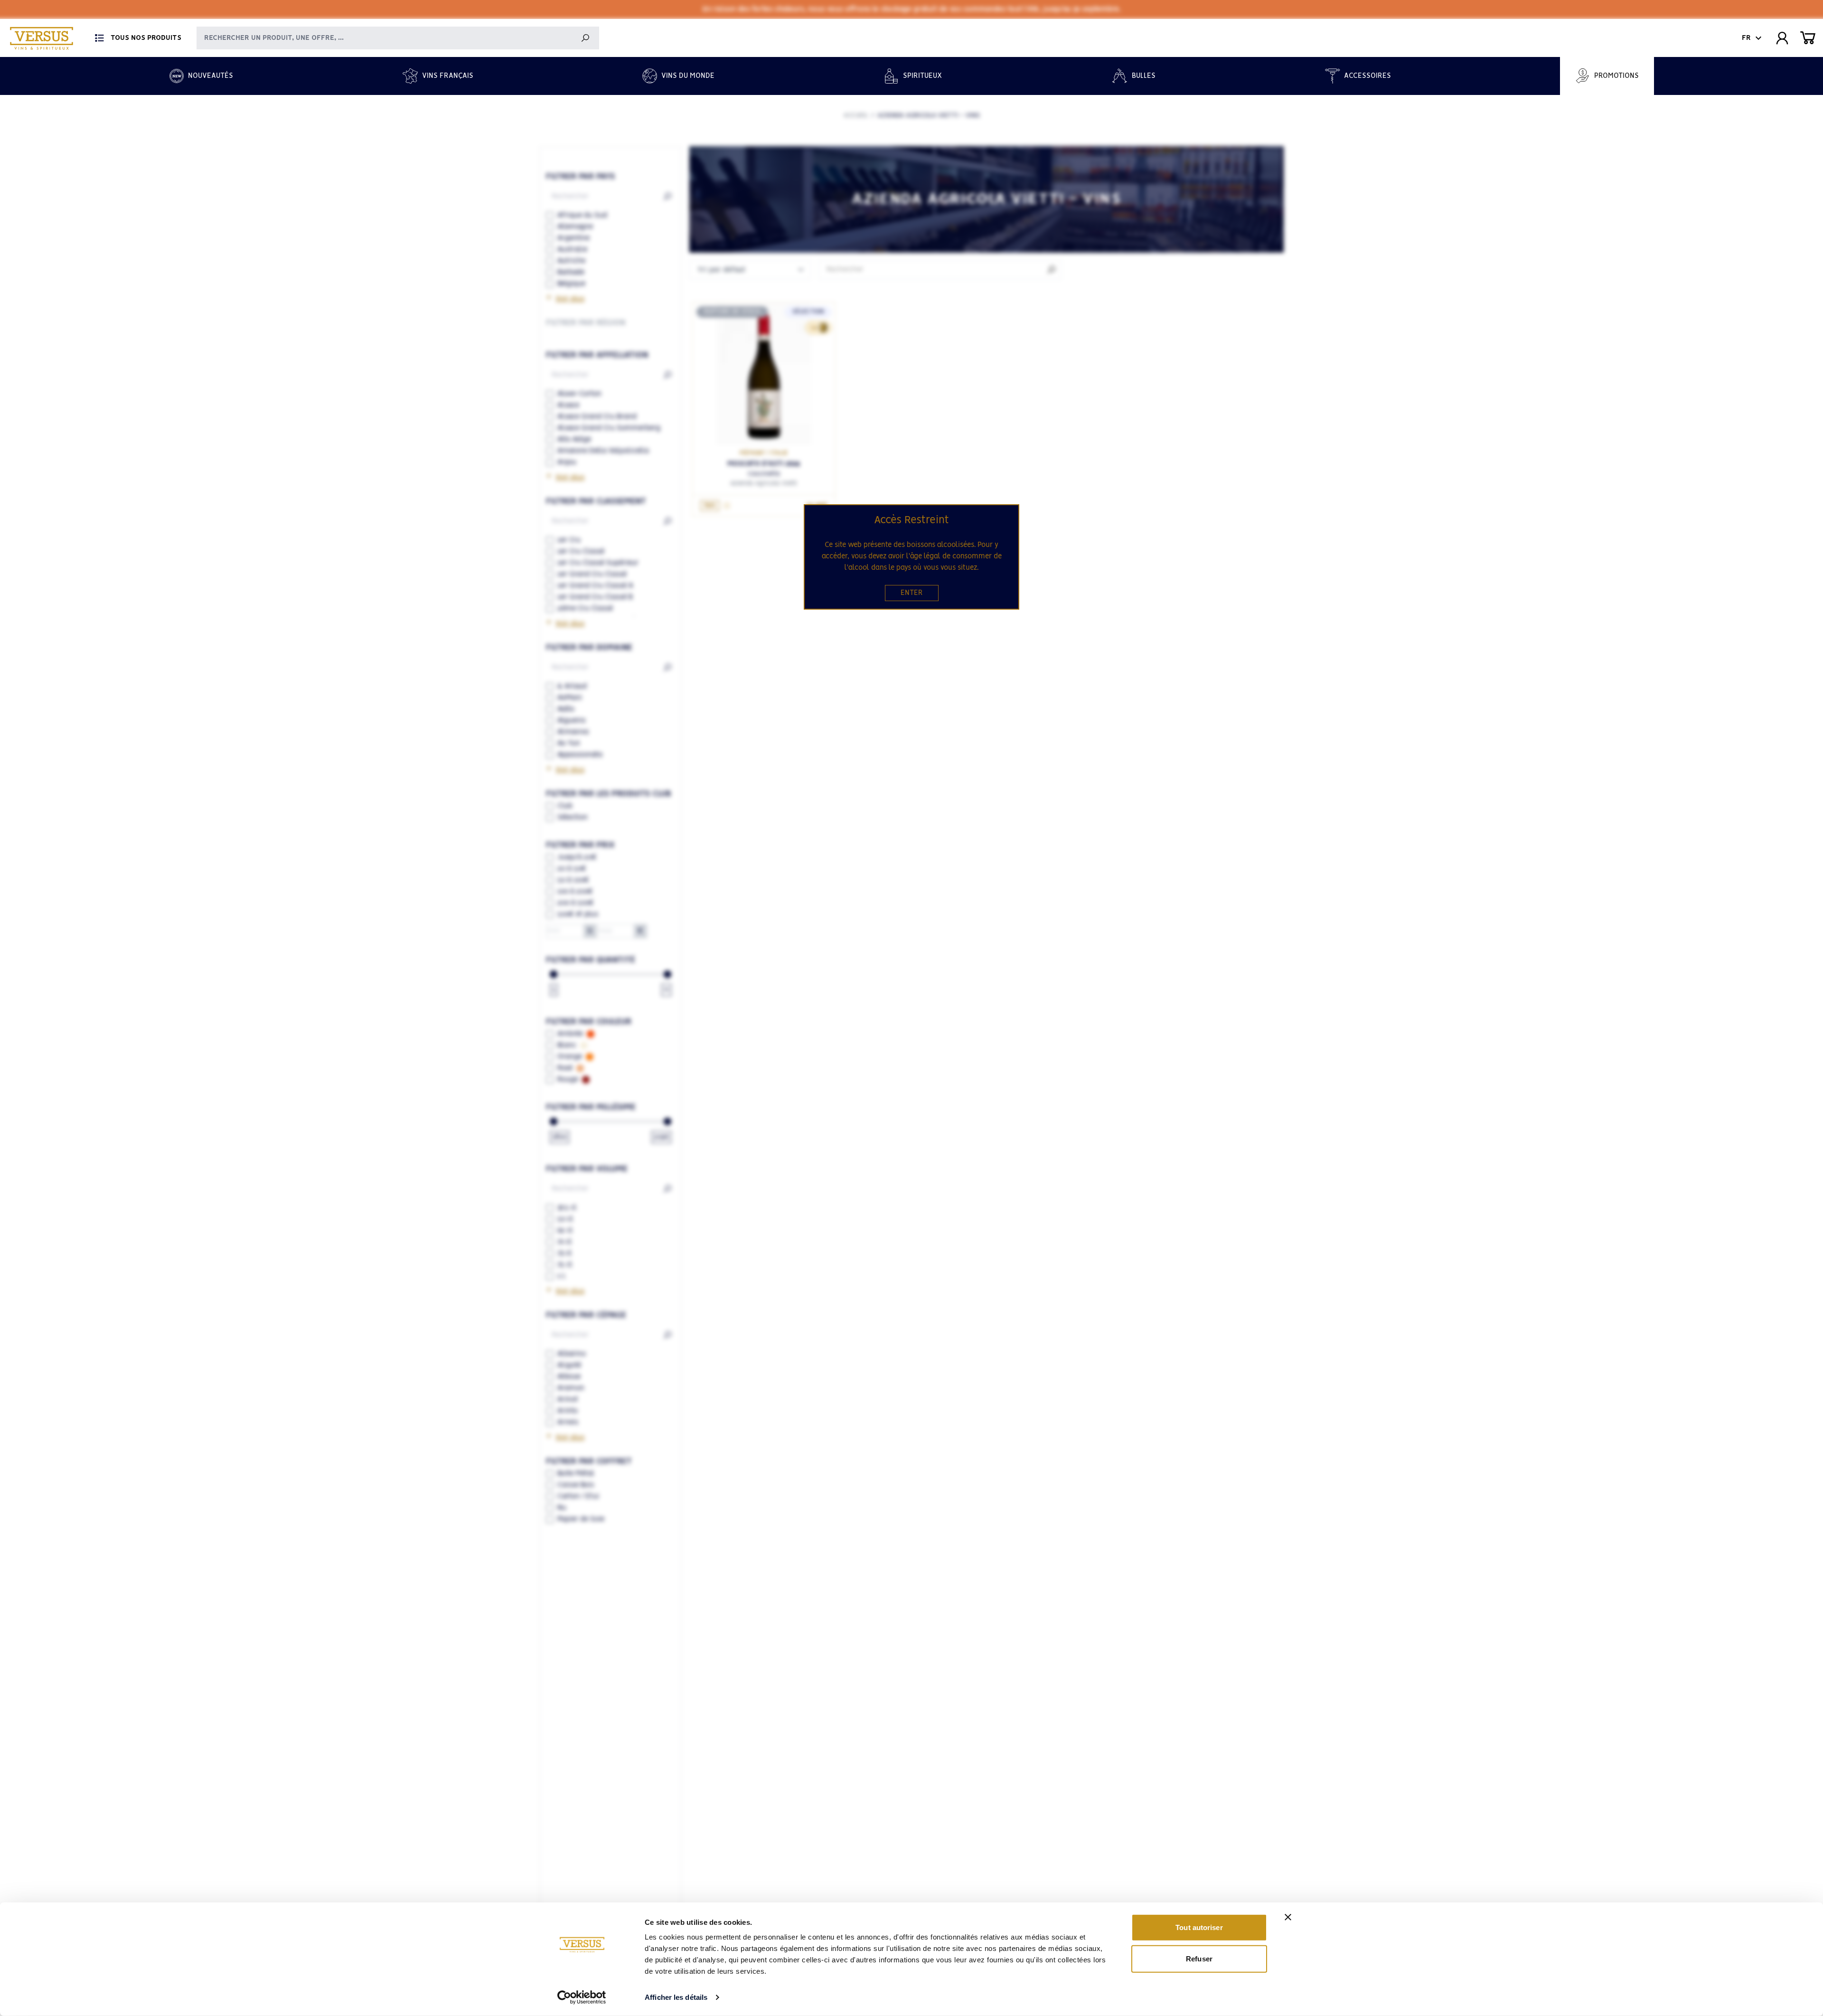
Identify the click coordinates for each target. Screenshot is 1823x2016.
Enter (912, 593)
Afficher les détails (676, 1997)
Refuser (1199, 1958)
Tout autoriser (1199, 1927)
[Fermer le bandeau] (1288, 1917)
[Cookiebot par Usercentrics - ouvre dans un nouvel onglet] (582, 1997)
